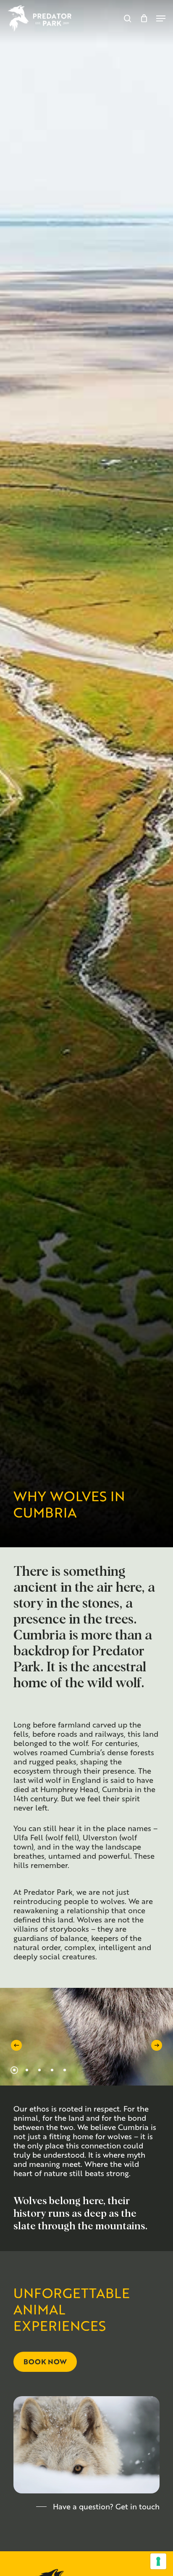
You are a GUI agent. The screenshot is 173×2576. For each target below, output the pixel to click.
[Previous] (16, 2045)
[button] (161, 18)
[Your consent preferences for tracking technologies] (158, 2561)
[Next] (157, 2045)
